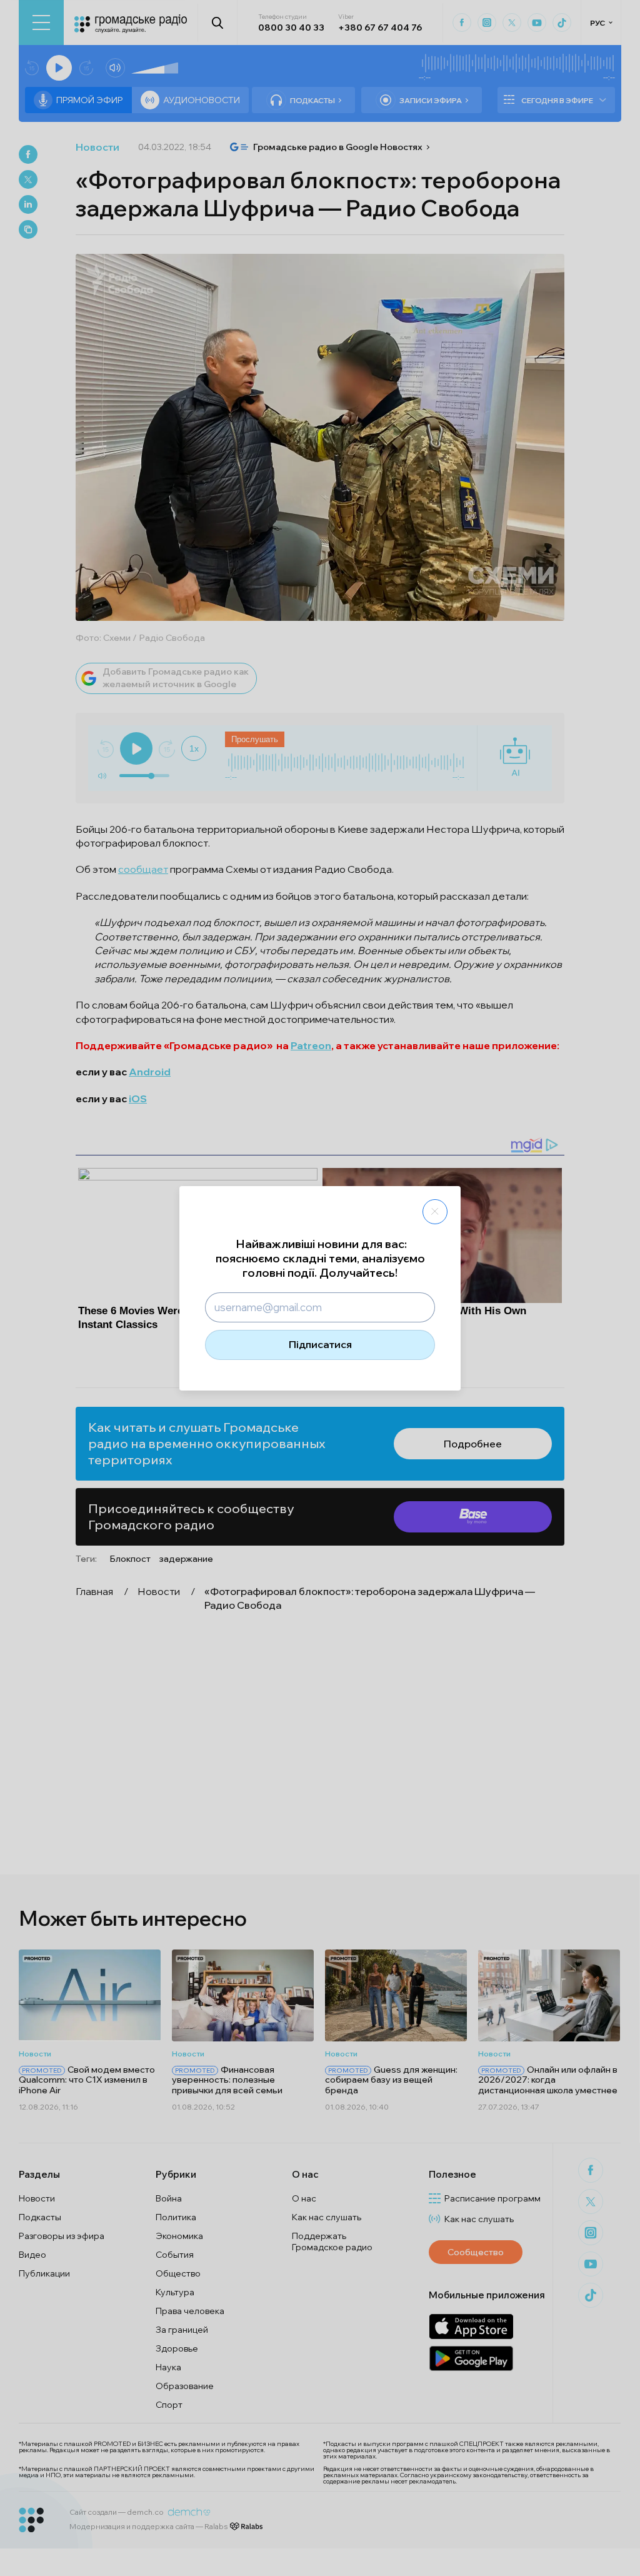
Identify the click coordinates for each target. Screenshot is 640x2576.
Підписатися (320, 1344)
